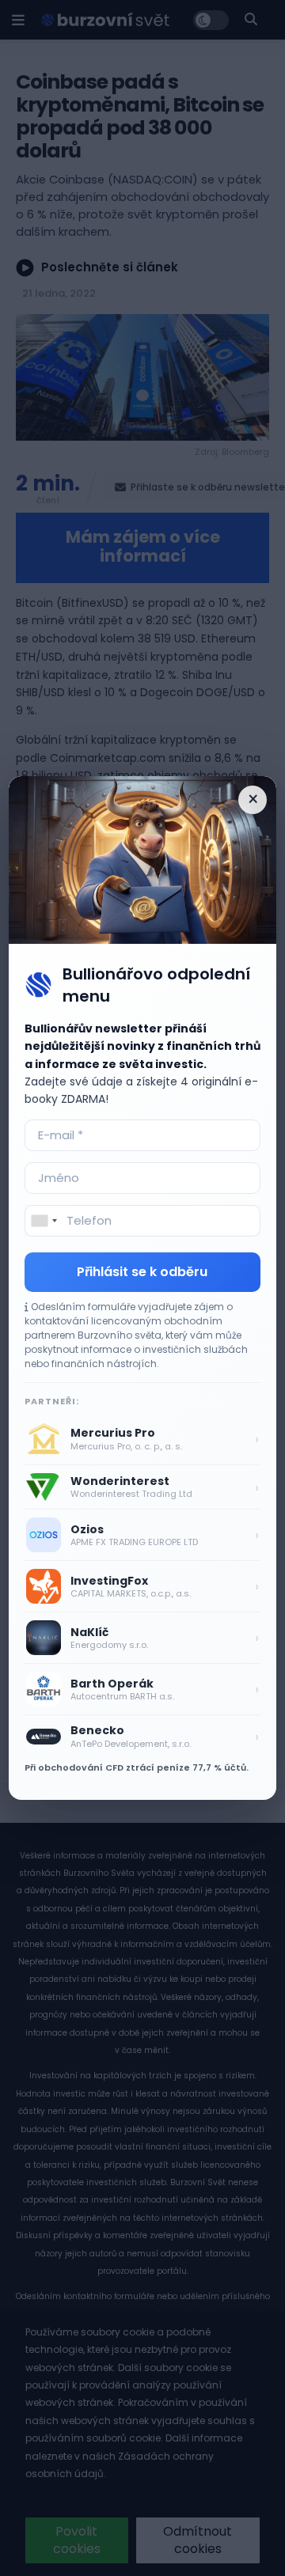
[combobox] (44, 1221)
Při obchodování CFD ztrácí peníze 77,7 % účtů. (137, 1767)
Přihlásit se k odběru (142, 1272)
